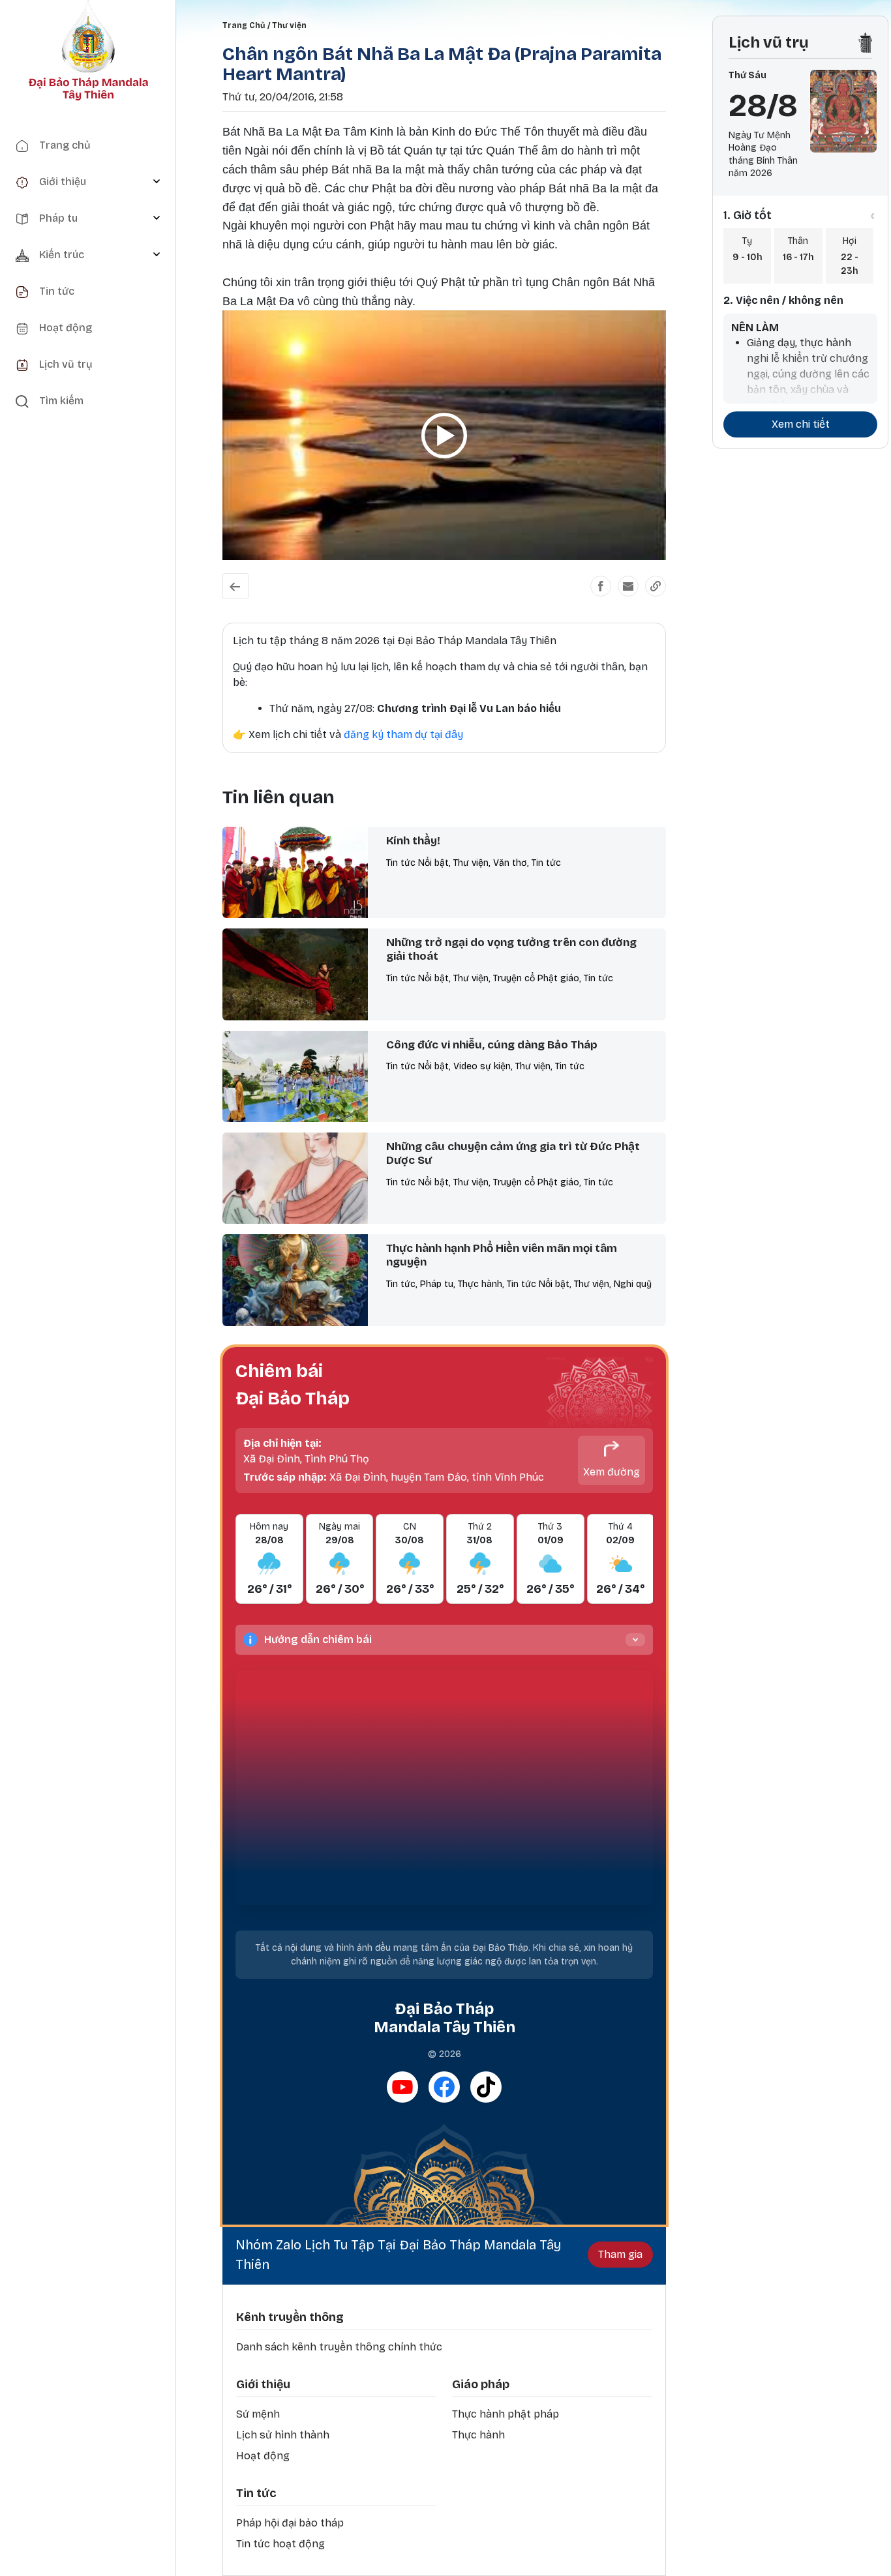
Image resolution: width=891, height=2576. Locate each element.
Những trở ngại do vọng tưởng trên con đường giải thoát (511, 949)
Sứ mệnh (258, 2414)
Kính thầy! (413, 841)
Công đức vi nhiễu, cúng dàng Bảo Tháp (492, 1045)
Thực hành (478, 2435)
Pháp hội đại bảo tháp (290, 2523)
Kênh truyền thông (290, 2317)
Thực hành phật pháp (506, 2414)
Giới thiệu (263, 2384)
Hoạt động (263, 2456)
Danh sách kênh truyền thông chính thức (339, 2347)
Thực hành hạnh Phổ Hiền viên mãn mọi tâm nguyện (502, 1255)
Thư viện (289, 25)
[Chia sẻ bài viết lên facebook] (601, 586)
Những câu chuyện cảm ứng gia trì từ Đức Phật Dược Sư (513, 1153)
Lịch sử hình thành (283, 2435)
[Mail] (628, 586)
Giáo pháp (481, 2384)
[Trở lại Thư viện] (235, 586)
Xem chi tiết (801, 424)
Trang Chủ (244, 25)
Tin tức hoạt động (280, 2544)
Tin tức (256, 2493)
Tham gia (620, 2254)
